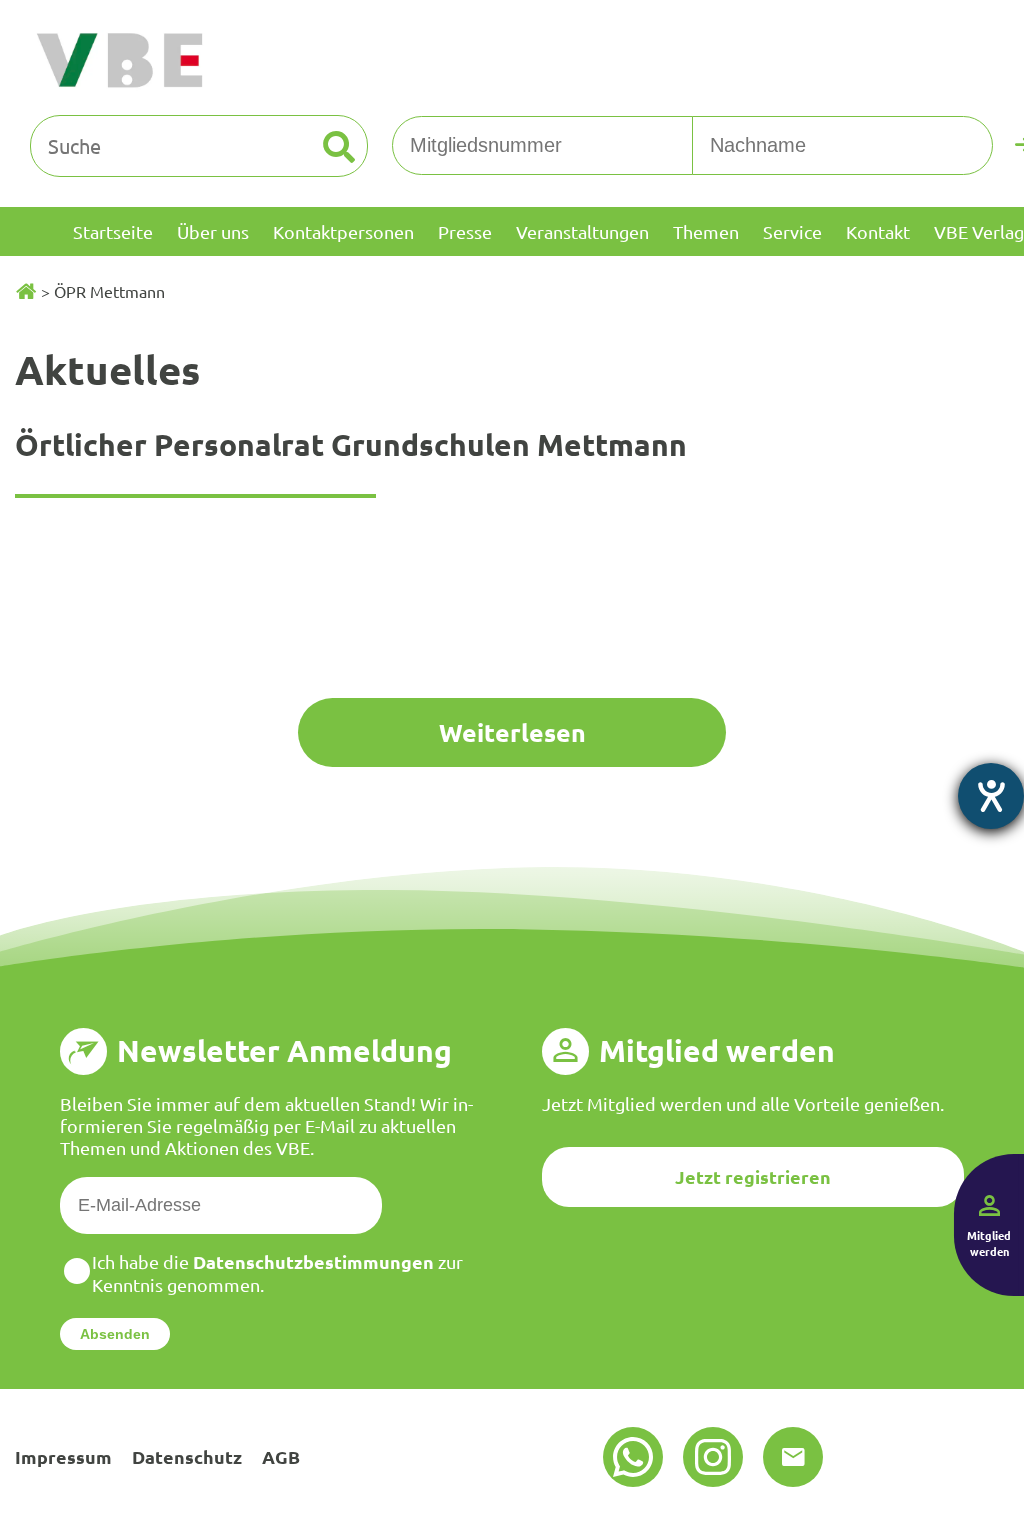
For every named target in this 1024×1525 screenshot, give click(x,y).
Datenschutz (187, 1456)
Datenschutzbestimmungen (313, 1261)
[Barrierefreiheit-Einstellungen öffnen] (991, 796)
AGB (281, 1456)
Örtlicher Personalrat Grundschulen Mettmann (351, 444)
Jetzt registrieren (753, 1176)
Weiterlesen (512, 732)
